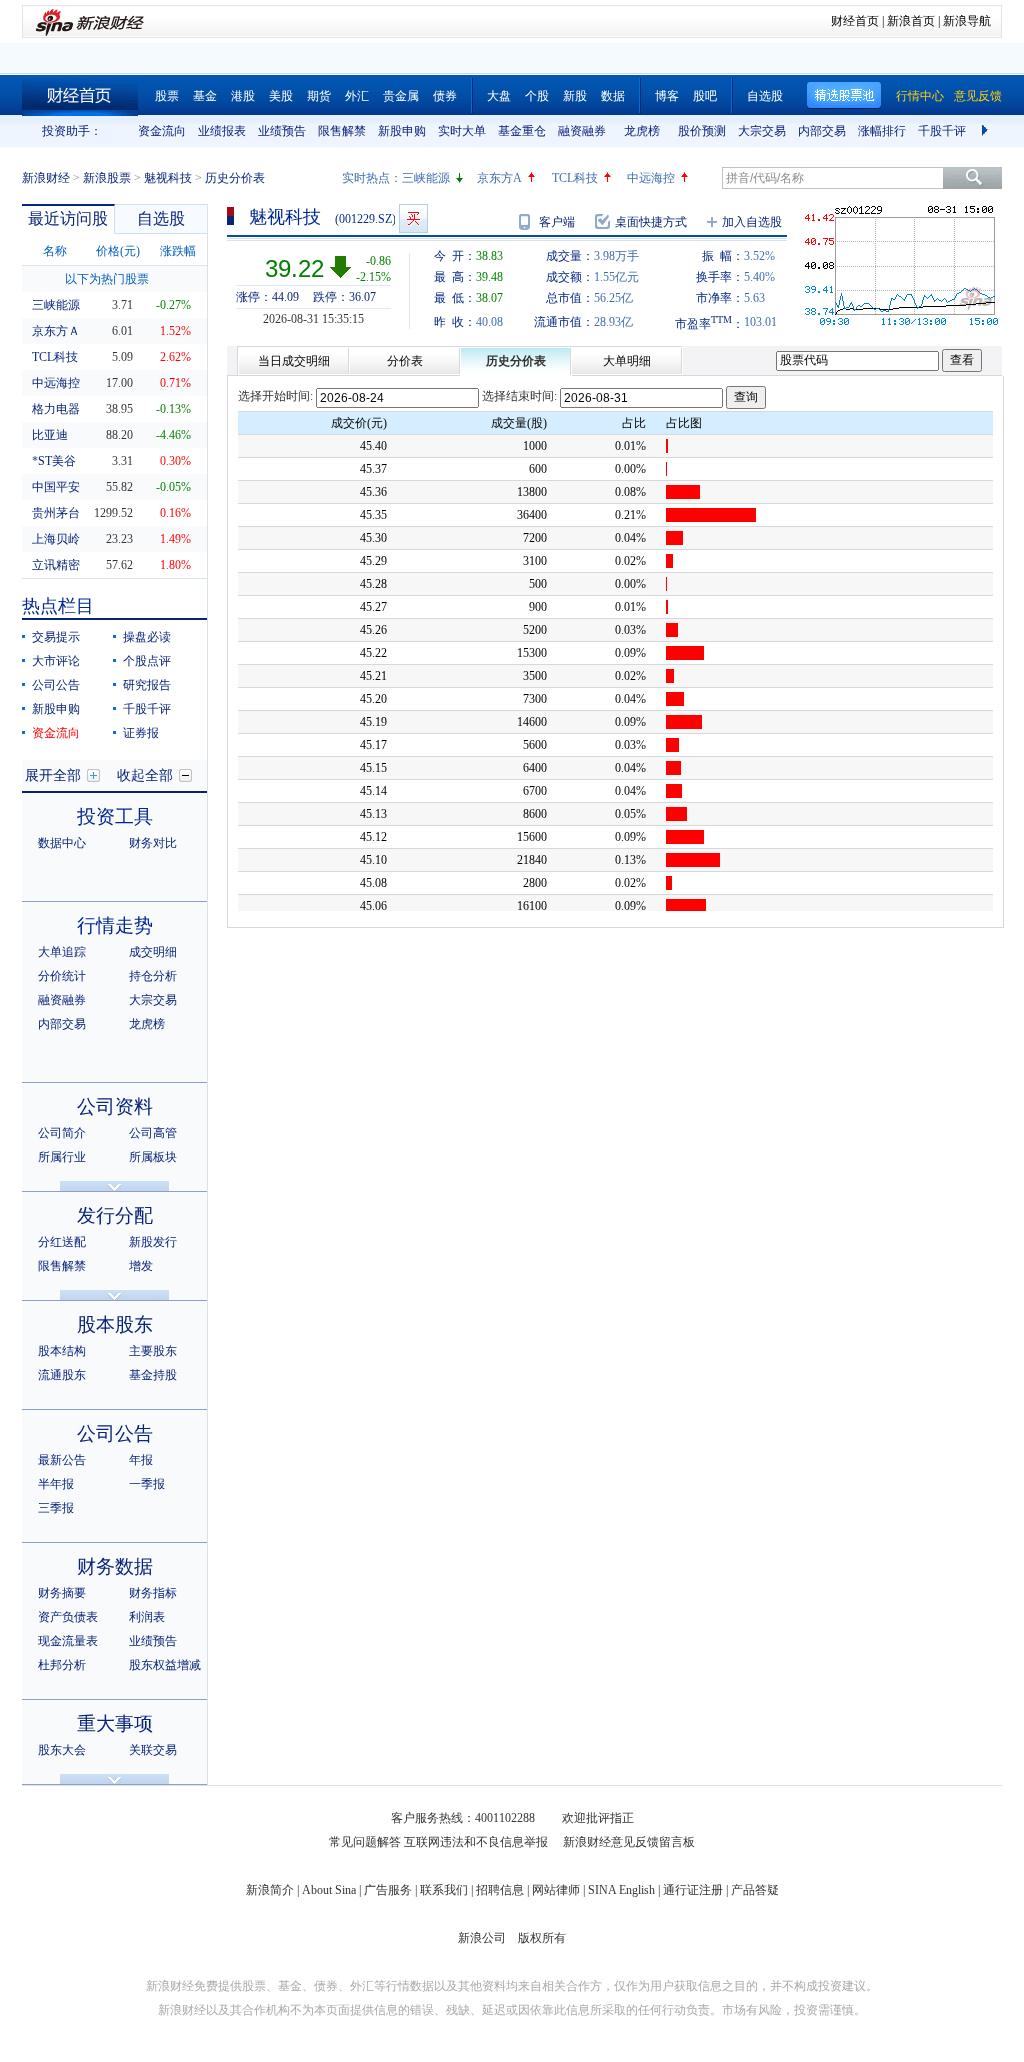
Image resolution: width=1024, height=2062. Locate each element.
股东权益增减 (165, 1665)
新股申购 (402, 131)
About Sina (329, 1890)
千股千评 (942, 131)
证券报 (141, 733)
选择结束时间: (519, 396)
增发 (141, 1266)
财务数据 (115, 1566)
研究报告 (147, 685)
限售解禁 (342, 131)
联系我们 (444, 1890)
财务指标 (153, 1593)
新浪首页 (911, 21)
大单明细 (627, 361)
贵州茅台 (56, 513)
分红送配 (62, 1242)
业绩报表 (222, 131)
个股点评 (147, 661)
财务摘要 (62, 1593)
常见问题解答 (365, 1842)
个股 (537, 96)
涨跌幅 (178, 251)
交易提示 (56, 637)
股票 (167, 96)
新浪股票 (107, 178)
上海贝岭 (56, 539)
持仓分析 (153, 976)
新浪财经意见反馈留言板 (629, 1842)
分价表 (405, 361)
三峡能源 (426, 178)
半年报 (56, 1484)
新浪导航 (967, 21)
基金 (205, 96)
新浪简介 (270, 1890)
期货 (319, 96)
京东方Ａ (56, 331)
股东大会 (62, 1750)
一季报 (147, 1484)
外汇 (357, 96)
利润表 (147, 1617)
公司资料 (115, 1106)
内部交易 (822, 131)
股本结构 (62, 1351)
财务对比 (153, 843)
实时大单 (462, 131)
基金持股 (153, 1375)
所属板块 (153, 1157)
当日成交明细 (294, 361)
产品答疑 (755, 1890)
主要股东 (153, 1351)
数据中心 (62, 843)
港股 (243, 96)
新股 (575, 96)
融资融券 (582, 131)
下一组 (987, 131)
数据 (613, 96)
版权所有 (542, 1938)
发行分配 (115, 1215)
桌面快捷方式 (651, 222)
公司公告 (56, 685)
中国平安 (56, 487)
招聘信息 (500, 1890)
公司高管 (153, 1133)
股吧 (705, 96)
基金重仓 (522, 131)
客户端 (557, 222)
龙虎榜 (642, 131)
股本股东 (115, 1324)
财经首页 (855, 21)
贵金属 (401, 96)
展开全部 (53, 775)
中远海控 (651, 178)
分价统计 (62, 976)
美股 (281, 96)
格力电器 (56, 409)
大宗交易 (762, 131)
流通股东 (62, 1375)
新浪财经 (46, 178)
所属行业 (62, 1157)
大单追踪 (62, 952)
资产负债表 (68, 1617)
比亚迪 (50, 435)
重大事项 (115, 1723)
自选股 (765, 96)
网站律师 (556, 1890)
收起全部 (145, 775)
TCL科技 (575, 178)
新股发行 (153, 1242)
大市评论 (56, 661)
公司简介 (62, 1133)
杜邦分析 (62, 1665)
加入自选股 (752, 222)
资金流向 (162, 131)
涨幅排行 (882, 131)
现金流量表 (68, 1641)
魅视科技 (168, 178)
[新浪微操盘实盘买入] (413, 218)
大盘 (499, 96)
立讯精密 (56, 565)
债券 (445, 96)
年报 (141, 1460)
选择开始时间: (275, 396)
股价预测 (702, 131)
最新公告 (62, 1460)
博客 (667, 96)
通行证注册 (693, 1890)
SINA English (621, 1890)
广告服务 (388, 1890)
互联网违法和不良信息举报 (476, 1842)
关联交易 (153, 1750)
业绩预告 (282, 131)
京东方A (499, 178)
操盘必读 (147, 637)
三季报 (56, 1508)
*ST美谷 (54, 461)
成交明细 (153, 952)
